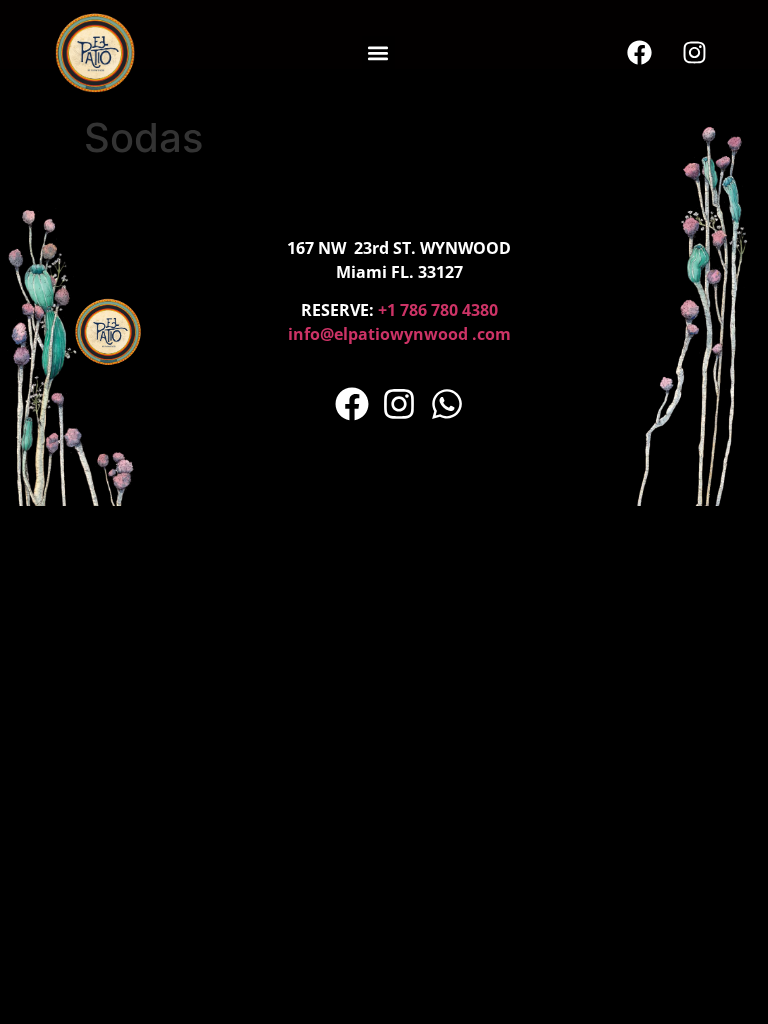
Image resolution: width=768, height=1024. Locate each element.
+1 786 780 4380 (438, 310)
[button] (378, 52)
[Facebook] (640, 53)
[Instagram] (695, 53)
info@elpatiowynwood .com (399, 334)
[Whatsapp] (447, 405)
